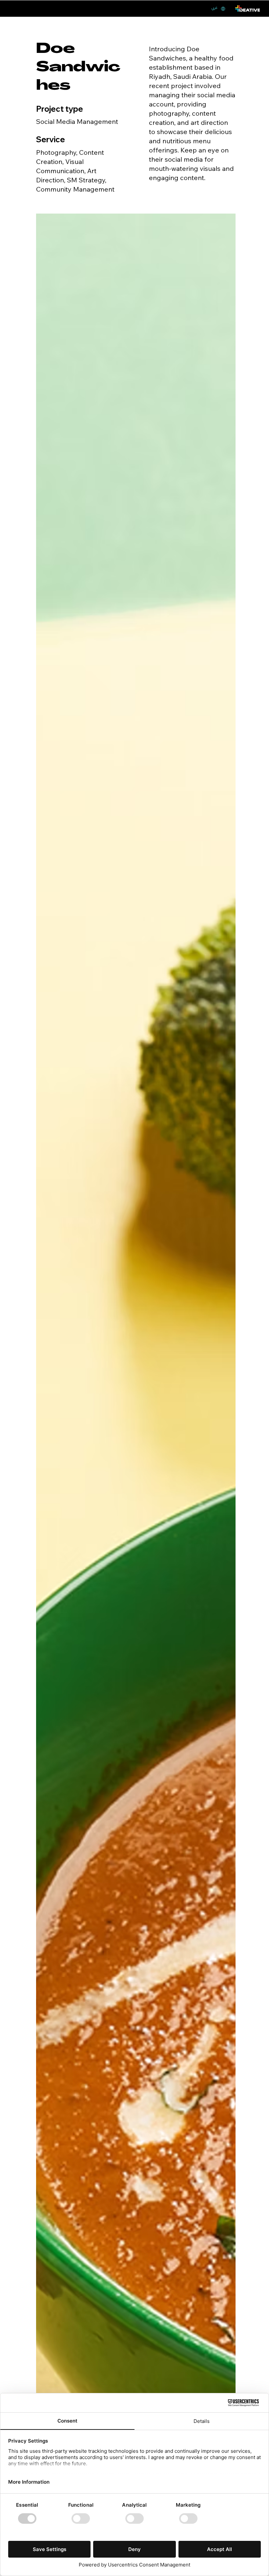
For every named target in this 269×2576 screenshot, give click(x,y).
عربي (214, 8)
